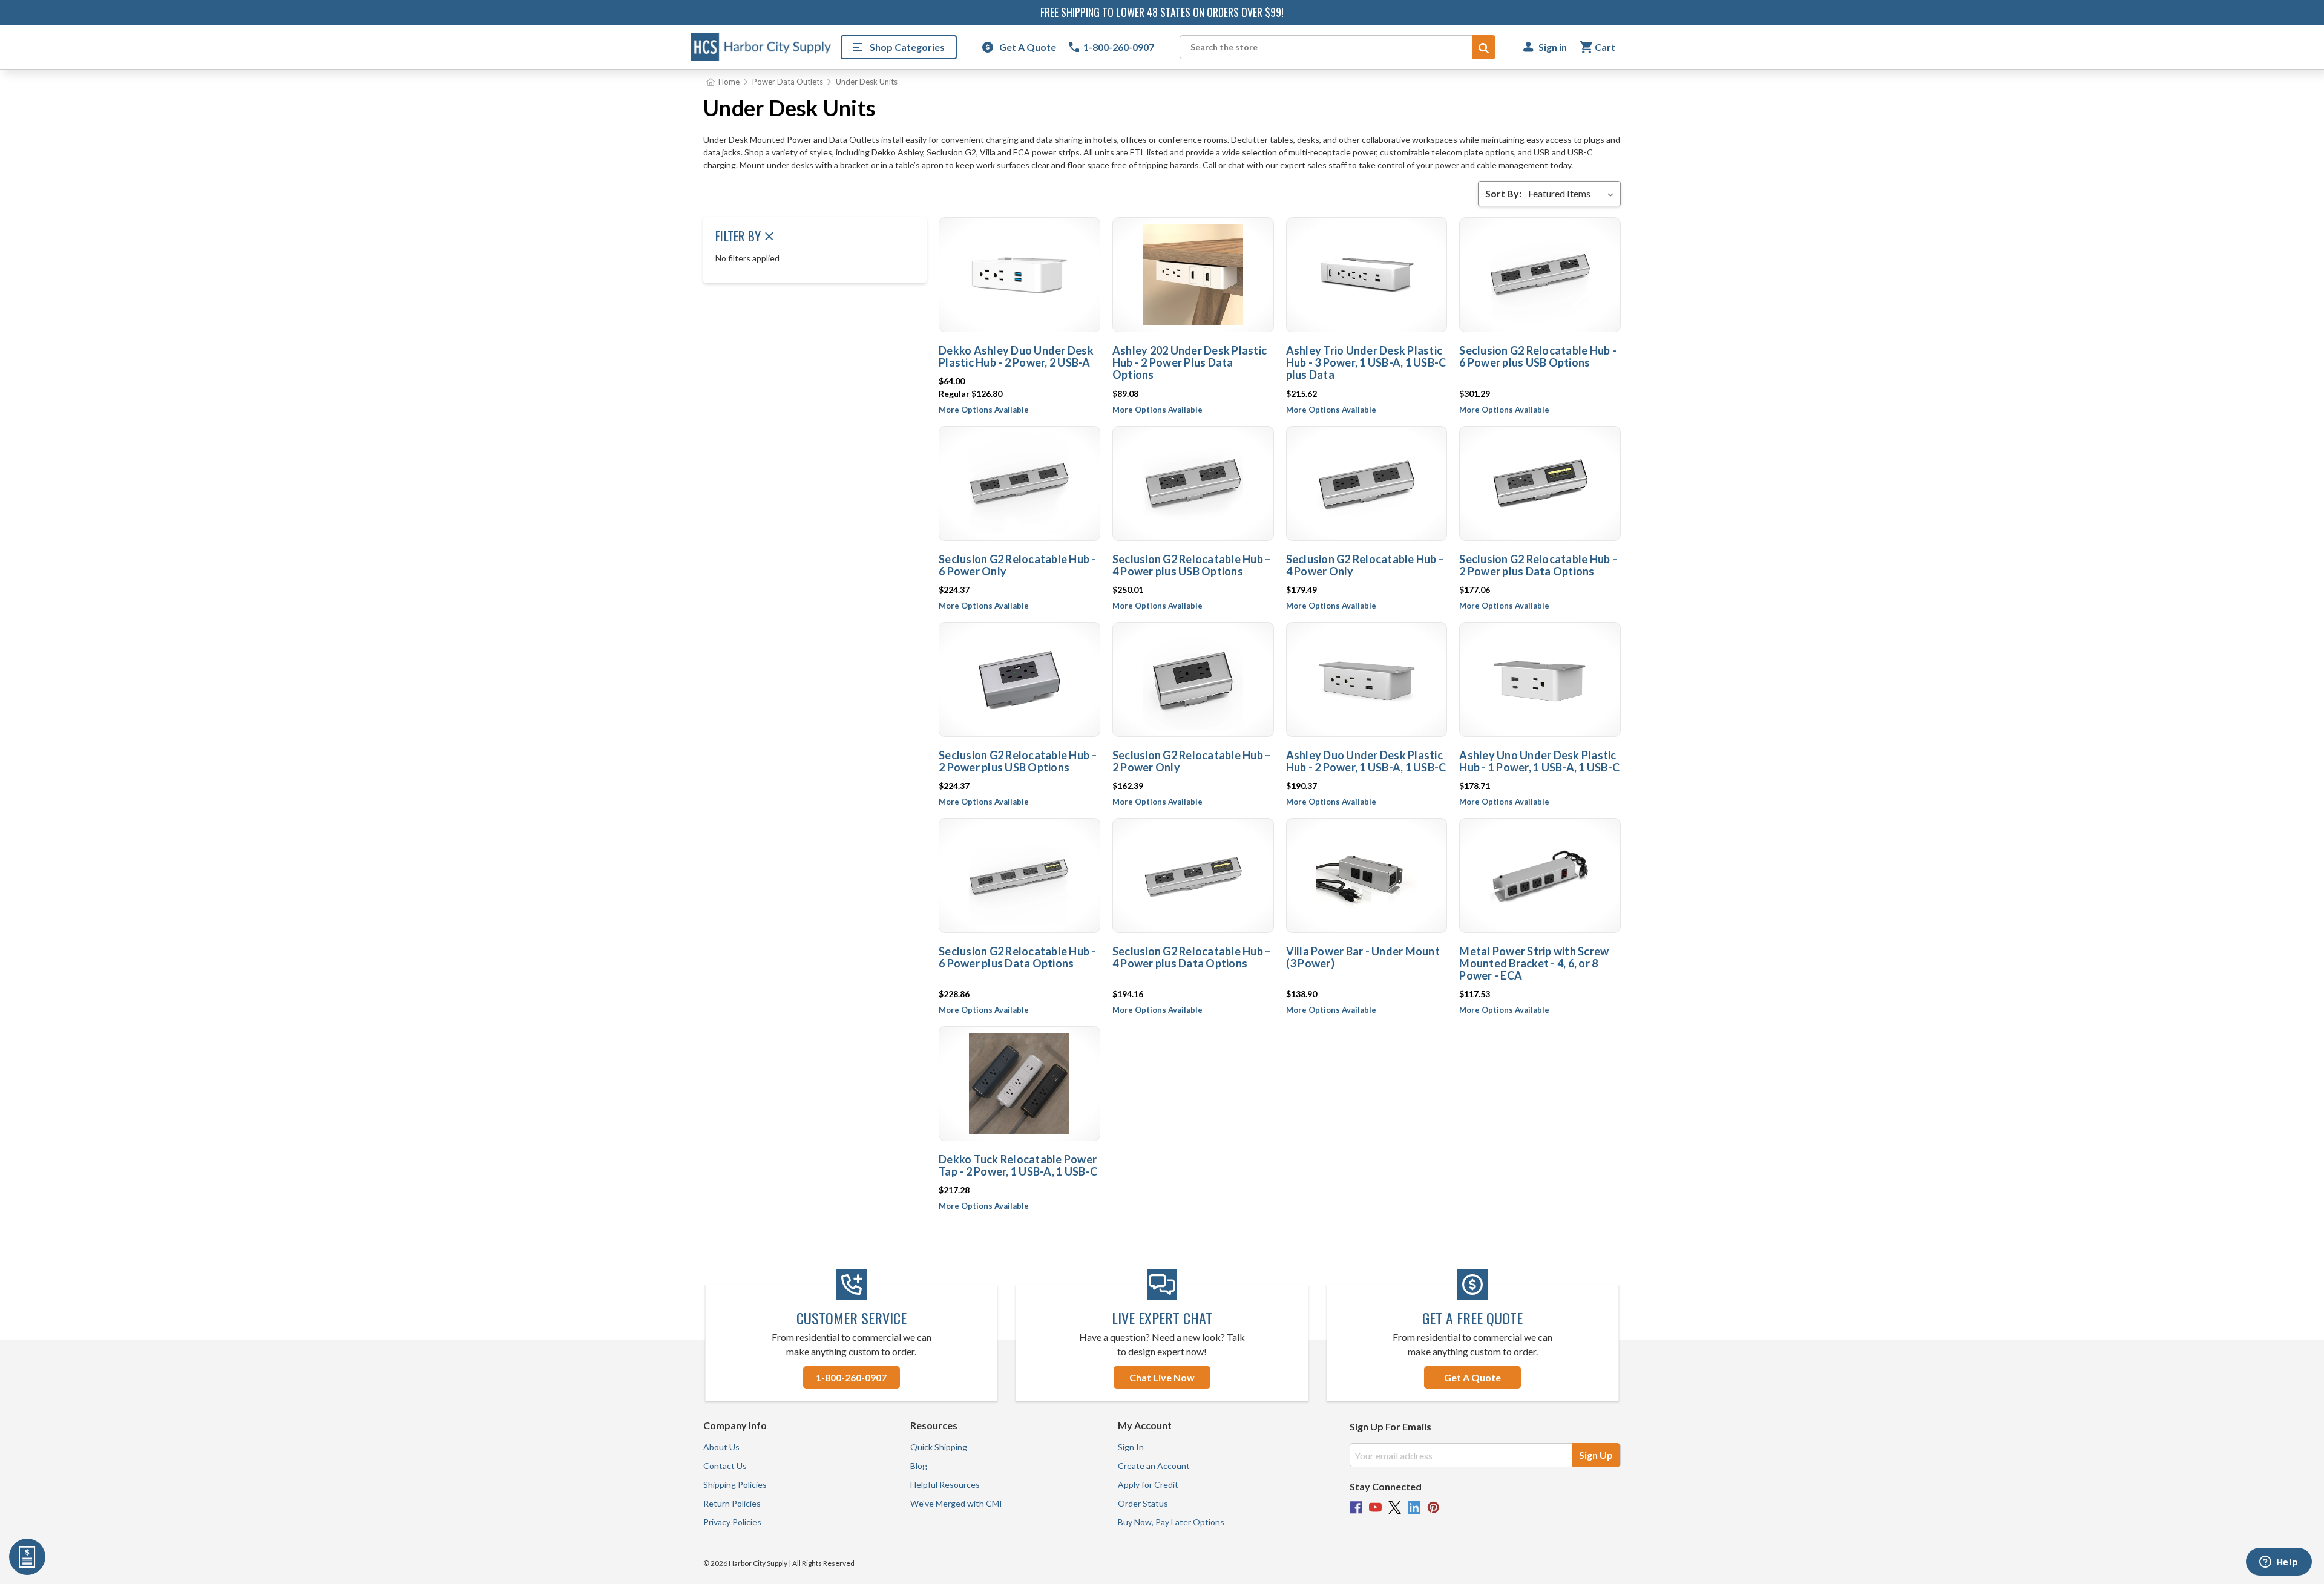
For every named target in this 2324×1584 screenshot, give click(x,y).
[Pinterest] (1433, 1507)
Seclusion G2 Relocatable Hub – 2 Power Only (1192, 761)
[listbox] (1573, 194)
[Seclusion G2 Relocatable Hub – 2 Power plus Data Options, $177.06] (1540, 483)
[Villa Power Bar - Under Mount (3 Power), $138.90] (1367, 875)
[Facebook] (1356, 1507)
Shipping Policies (735, 1484)
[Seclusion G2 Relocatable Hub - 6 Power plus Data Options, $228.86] (1019, 875)
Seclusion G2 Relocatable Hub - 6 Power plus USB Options (1538, 356)
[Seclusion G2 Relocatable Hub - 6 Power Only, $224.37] (1019, 483)
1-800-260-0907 (851, 1377)
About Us (721, 1447)
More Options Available (984, 410)
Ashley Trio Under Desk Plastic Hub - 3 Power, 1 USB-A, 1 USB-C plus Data (1366, 362)
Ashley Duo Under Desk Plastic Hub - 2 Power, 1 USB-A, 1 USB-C (1366, 761)
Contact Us (725, 1466)
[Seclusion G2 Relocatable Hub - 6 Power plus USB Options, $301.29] (1540, 275)
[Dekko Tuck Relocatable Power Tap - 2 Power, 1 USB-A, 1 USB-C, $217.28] (1019, 1084)
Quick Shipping (939, 1447)
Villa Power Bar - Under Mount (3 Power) (1363, 957)
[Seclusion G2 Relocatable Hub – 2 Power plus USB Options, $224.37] (1019, 679)
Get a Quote (1472, 1377)
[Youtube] (1375, 1507)
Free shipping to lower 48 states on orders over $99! (1162, 12)
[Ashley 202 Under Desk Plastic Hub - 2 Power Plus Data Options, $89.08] (1193, 275)
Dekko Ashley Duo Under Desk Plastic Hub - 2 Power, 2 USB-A (1016, 356)
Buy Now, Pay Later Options (1171, 1522)
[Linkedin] (1414, 1507)
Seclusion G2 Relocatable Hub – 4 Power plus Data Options (1192, 957)
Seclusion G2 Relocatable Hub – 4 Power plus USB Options (1192, 565)
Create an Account (1154, 1466)
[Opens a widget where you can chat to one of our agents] (2279, 1563)
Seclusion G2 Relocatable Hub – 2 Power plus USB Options (1018, 761)
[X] (1395, 1507)
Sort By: (1503, 193)
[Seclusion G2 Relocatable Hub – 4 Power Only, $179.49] (1367, 483)
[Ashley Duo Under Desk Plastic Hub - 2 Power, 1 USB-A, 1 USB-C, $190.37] (1367, 679)
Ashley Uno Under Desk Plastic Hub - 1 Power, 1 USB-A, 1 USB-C (1539, 761)
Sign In (1131, 1447)
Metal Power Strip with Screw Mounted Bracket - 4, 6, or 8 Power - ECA (1534, 963)
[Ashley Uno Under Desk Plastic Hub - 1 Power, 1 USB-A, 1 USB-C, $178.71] (1540, 679)
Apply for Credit (1148, 1484)
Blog (919, 1466)
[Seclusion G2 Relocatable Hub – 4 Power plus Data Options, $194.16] (1193, 875)
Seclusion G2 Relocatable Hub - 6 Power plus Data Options (1017, 957)
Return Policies (732, 1503)
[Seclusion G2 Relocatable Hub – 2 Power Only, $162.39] (1193, 679)
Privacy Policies (732, 1522)
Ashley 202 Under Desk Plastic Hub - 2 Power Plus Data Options (1190, 362)
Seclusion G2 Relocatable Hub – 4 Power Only (1365, 565)
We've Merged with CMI (956, 1503)
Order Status (1143, 1503)
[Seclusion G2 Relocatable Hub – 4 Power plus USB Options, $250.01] (1193, 483)
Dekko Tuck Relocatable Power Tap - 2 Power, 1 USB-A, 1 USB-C (1018, 1165)
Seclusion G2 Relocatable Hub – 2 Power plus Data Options (1538, 565)
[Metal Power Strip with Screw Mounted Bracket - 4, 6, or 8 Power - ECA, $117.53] (1540, 875)
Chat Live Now (1162, 1377)
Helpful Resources (945, 1484)
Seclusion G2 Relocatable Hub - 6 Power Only (1017, 565)
